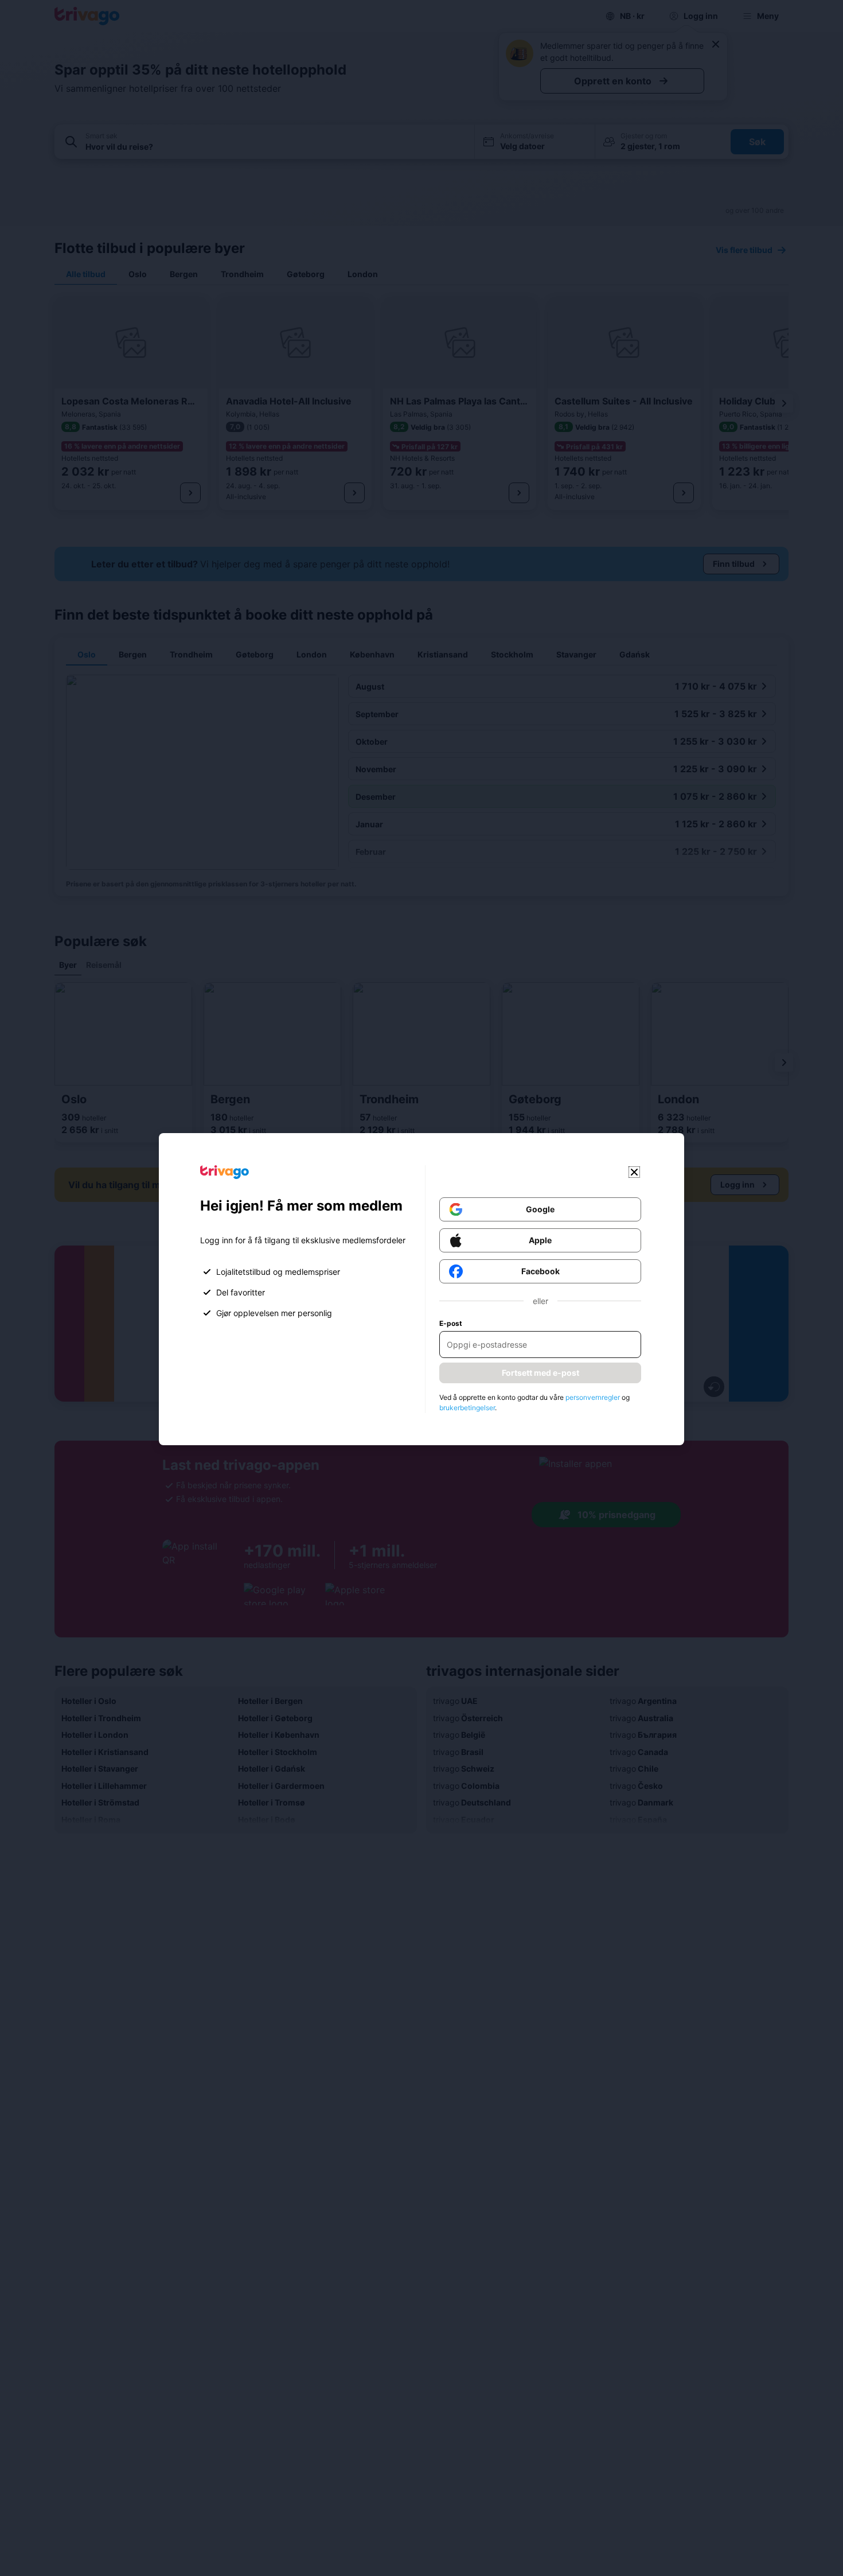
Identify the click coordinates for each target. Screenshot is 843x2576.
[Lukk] (634, 1172)
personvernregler (593, 1397)
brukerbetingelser (467, 1408)
